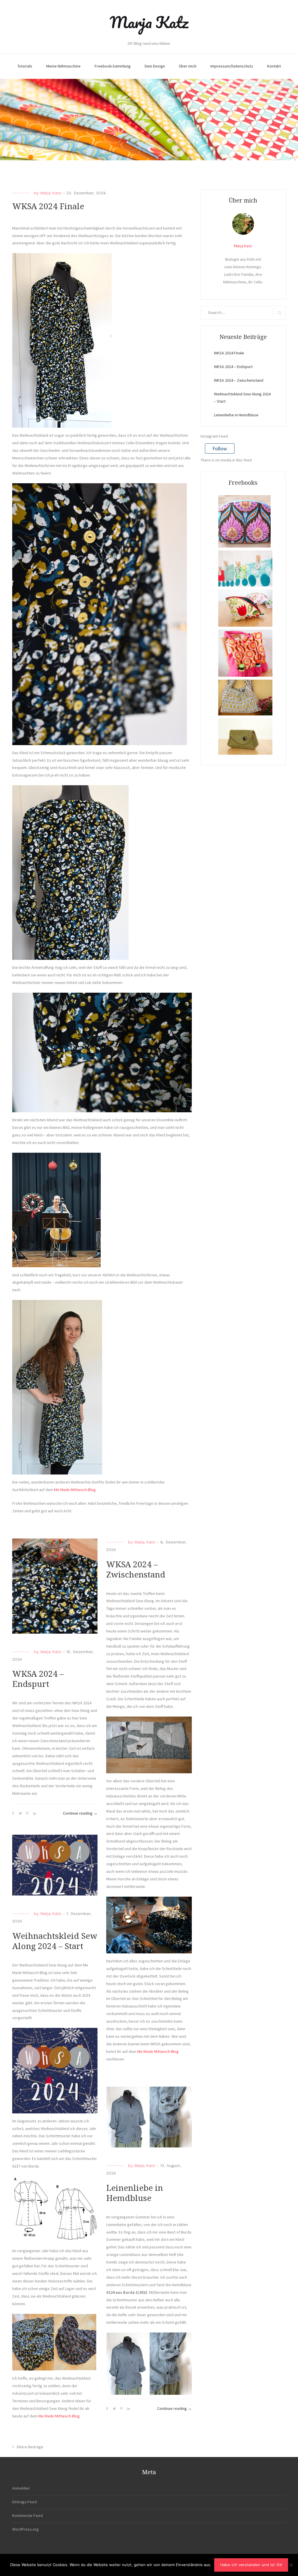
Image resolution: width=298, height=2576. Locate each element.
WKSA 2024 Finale (48, 206)
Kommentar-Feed (28, 2515)
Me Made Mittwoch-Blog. (75, 1490)
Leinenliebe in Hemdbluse (236, 415)
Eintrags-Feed (24, 2502)
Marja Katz (149, 22)
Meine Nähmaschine (63, 66)
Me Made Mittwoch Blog (158, 2051)
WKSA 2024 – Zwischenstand (239, 380)
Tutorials (25, 66)
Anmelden (21, 2488)
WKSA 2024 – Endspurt (233, 367)
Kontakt (274, 66)
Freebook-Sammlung (113, 66)
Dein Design (155, 66)
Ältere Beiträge (30, 2447)
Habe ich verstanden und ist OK (251, 2565)
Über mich (188, 66)
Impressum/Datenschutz (232, 66)
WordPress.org (25, 2529)
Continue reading (80, 1814)
